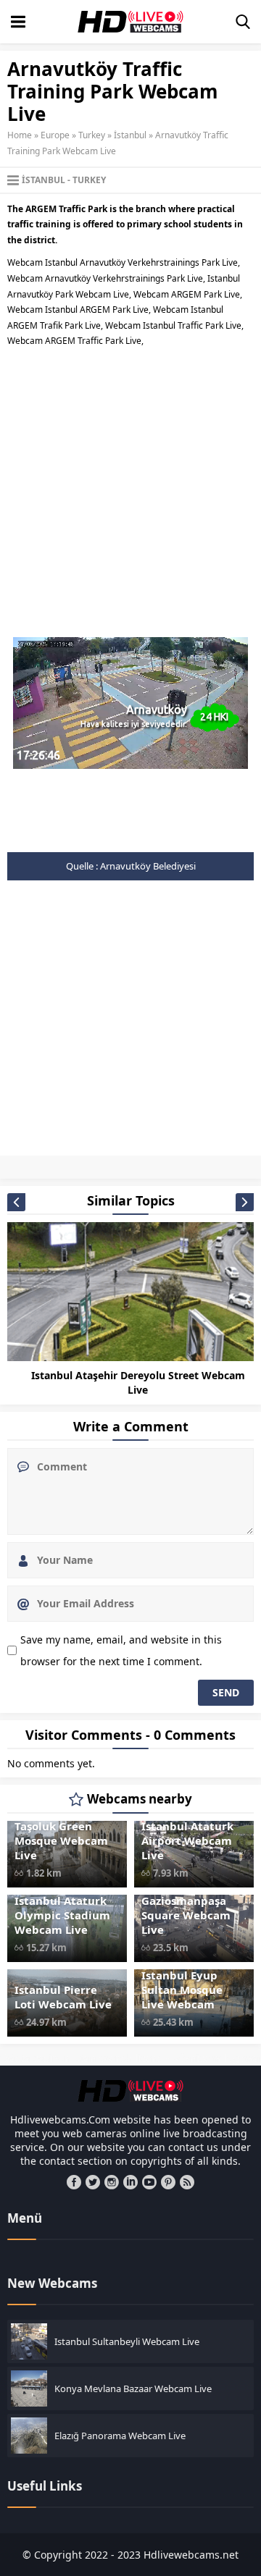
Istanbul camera (70, 1163)
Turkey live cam (152, 1171)
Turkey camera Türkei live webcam (107, 1171)
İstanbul (130, 135)
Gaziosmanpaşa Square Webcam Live (186, 1915)
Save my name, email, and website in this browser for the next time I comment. (121, 1650)
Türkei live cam (63, 1171)
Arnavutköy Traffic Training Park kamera (183, 1158)
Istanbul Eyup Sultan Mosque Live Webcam (182, 1990)
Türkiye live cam (209, 1171)
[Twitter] (93, 2182)
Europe (55, 135)
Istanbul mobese (117, 1167)
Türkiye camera (180, 1171)
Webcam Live (12, 1176)
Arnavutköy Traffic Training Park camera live (109, 1158)
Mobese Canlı (192, 1167)
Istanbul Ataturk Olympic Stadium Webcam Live (62, 1915)
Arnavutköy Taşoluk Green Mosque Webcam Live (61, 1833)
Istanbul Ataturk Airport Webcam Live (187, 1840)
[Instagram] (112, 2182)
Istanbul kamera (133, 1163)
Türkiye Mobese (238, 1171)
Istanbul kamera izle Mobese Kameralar (182, 1163)
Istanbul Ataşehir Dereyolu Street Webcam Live (138, 1382)
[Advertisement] (130, 487)
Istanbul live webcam (84, 1167)
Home (20, 135)
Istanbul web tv (166, 1167)
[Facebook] (74, 2182)
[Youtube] (149, 2182)
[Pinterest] (168, 2182)
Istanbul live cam (50, 1167)
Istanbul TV (142, 1167)
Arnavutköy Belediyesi (148, 866)
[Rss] (187, 2182)
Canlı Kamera (44, 1163)
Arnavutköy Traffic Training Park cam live (36, 1158)
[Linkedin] (130, 2182)
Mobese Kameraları (221, 1167)
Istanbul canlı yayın (101, 1163)
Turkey (92, 135)
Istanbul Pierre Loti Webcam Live (63, 1997)
